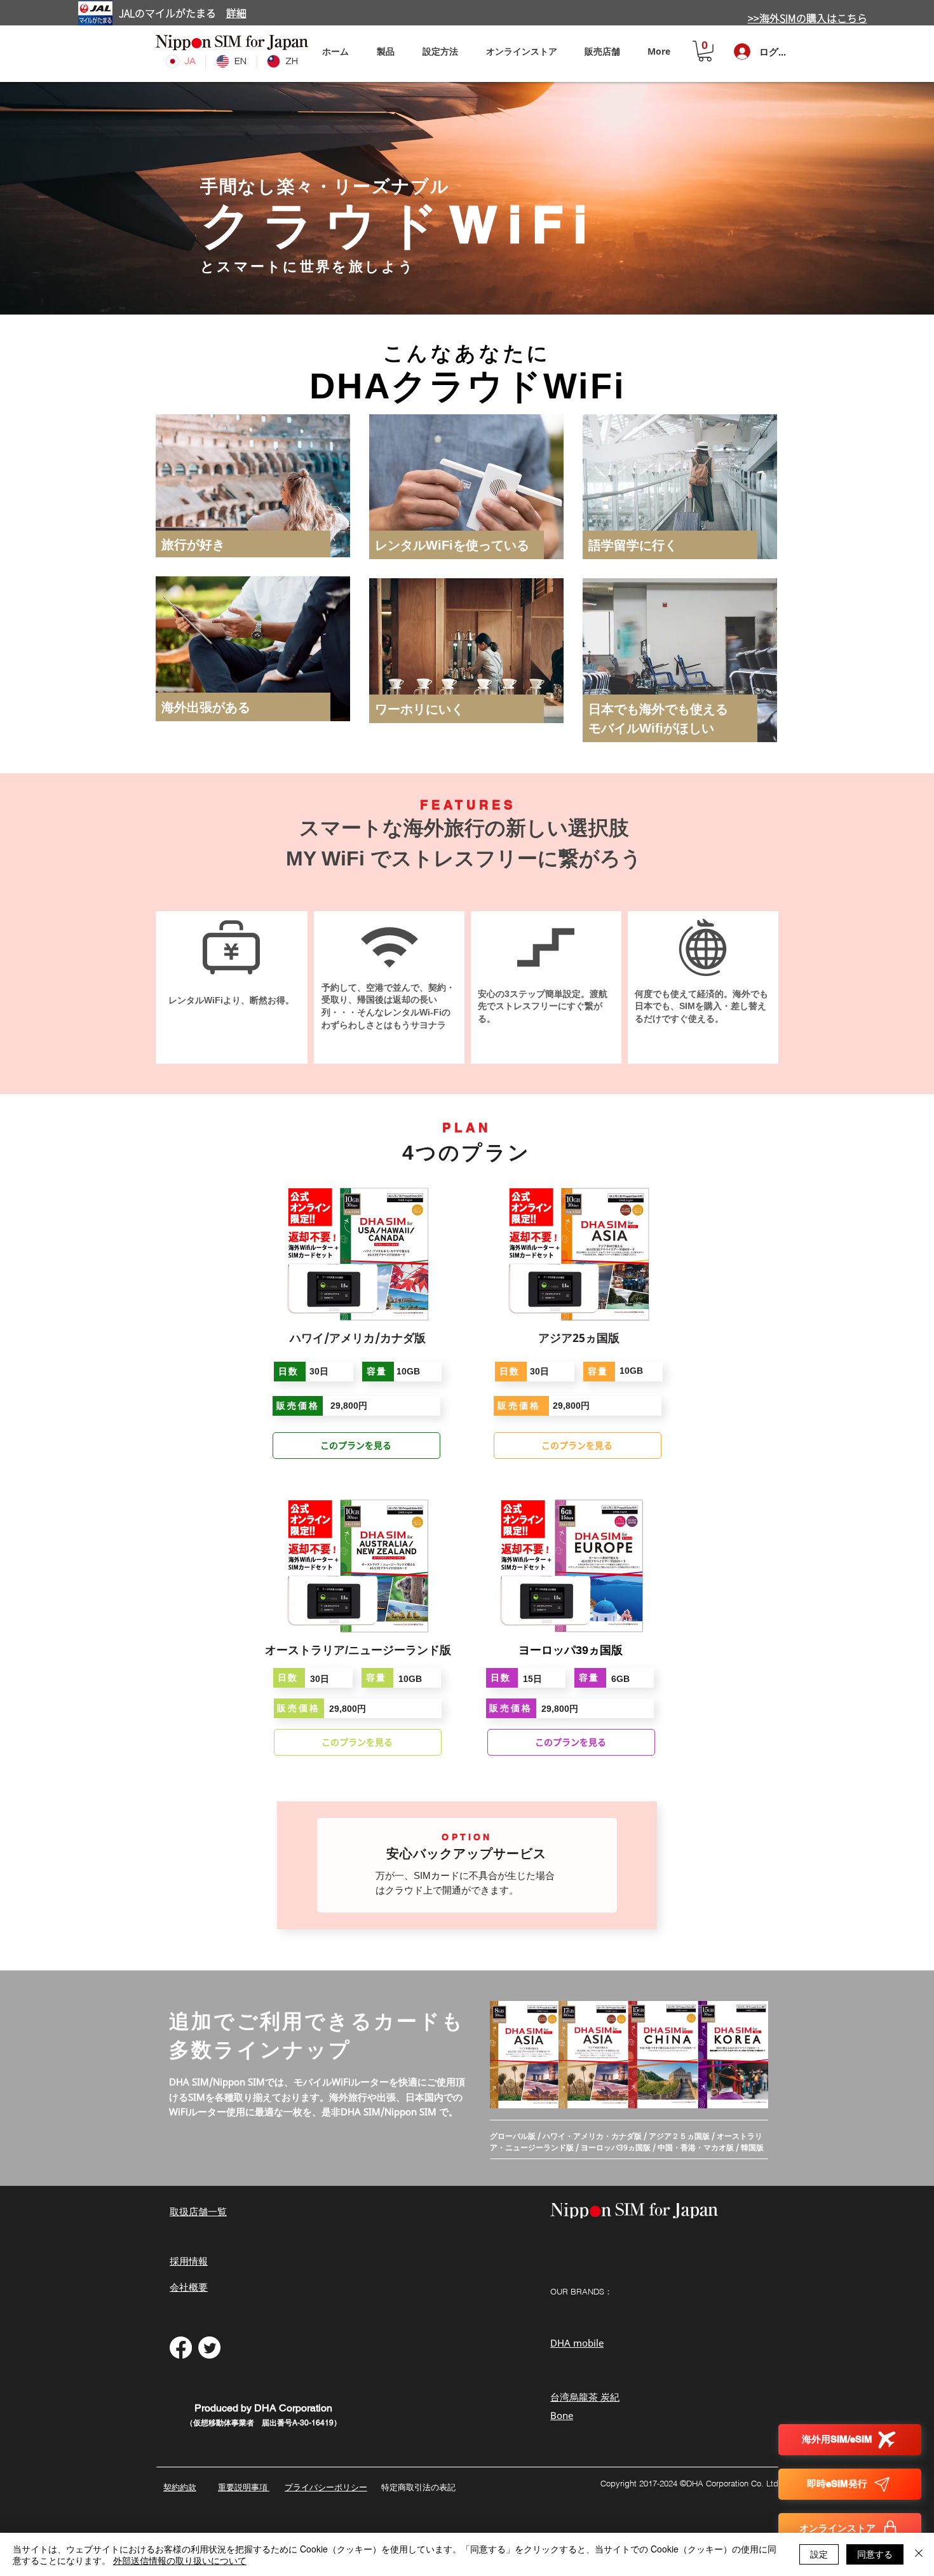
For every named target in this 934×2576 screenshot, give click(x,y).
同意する (875, 2554)
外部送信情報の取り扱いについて (180, 2560)
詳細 (236, 13)
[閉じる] (919, 2554)
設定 (819, 2554)
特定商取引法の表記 (418, 2487)
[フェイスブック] (181, 2348)
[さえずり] (209, 2348)
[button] (440, 51)
